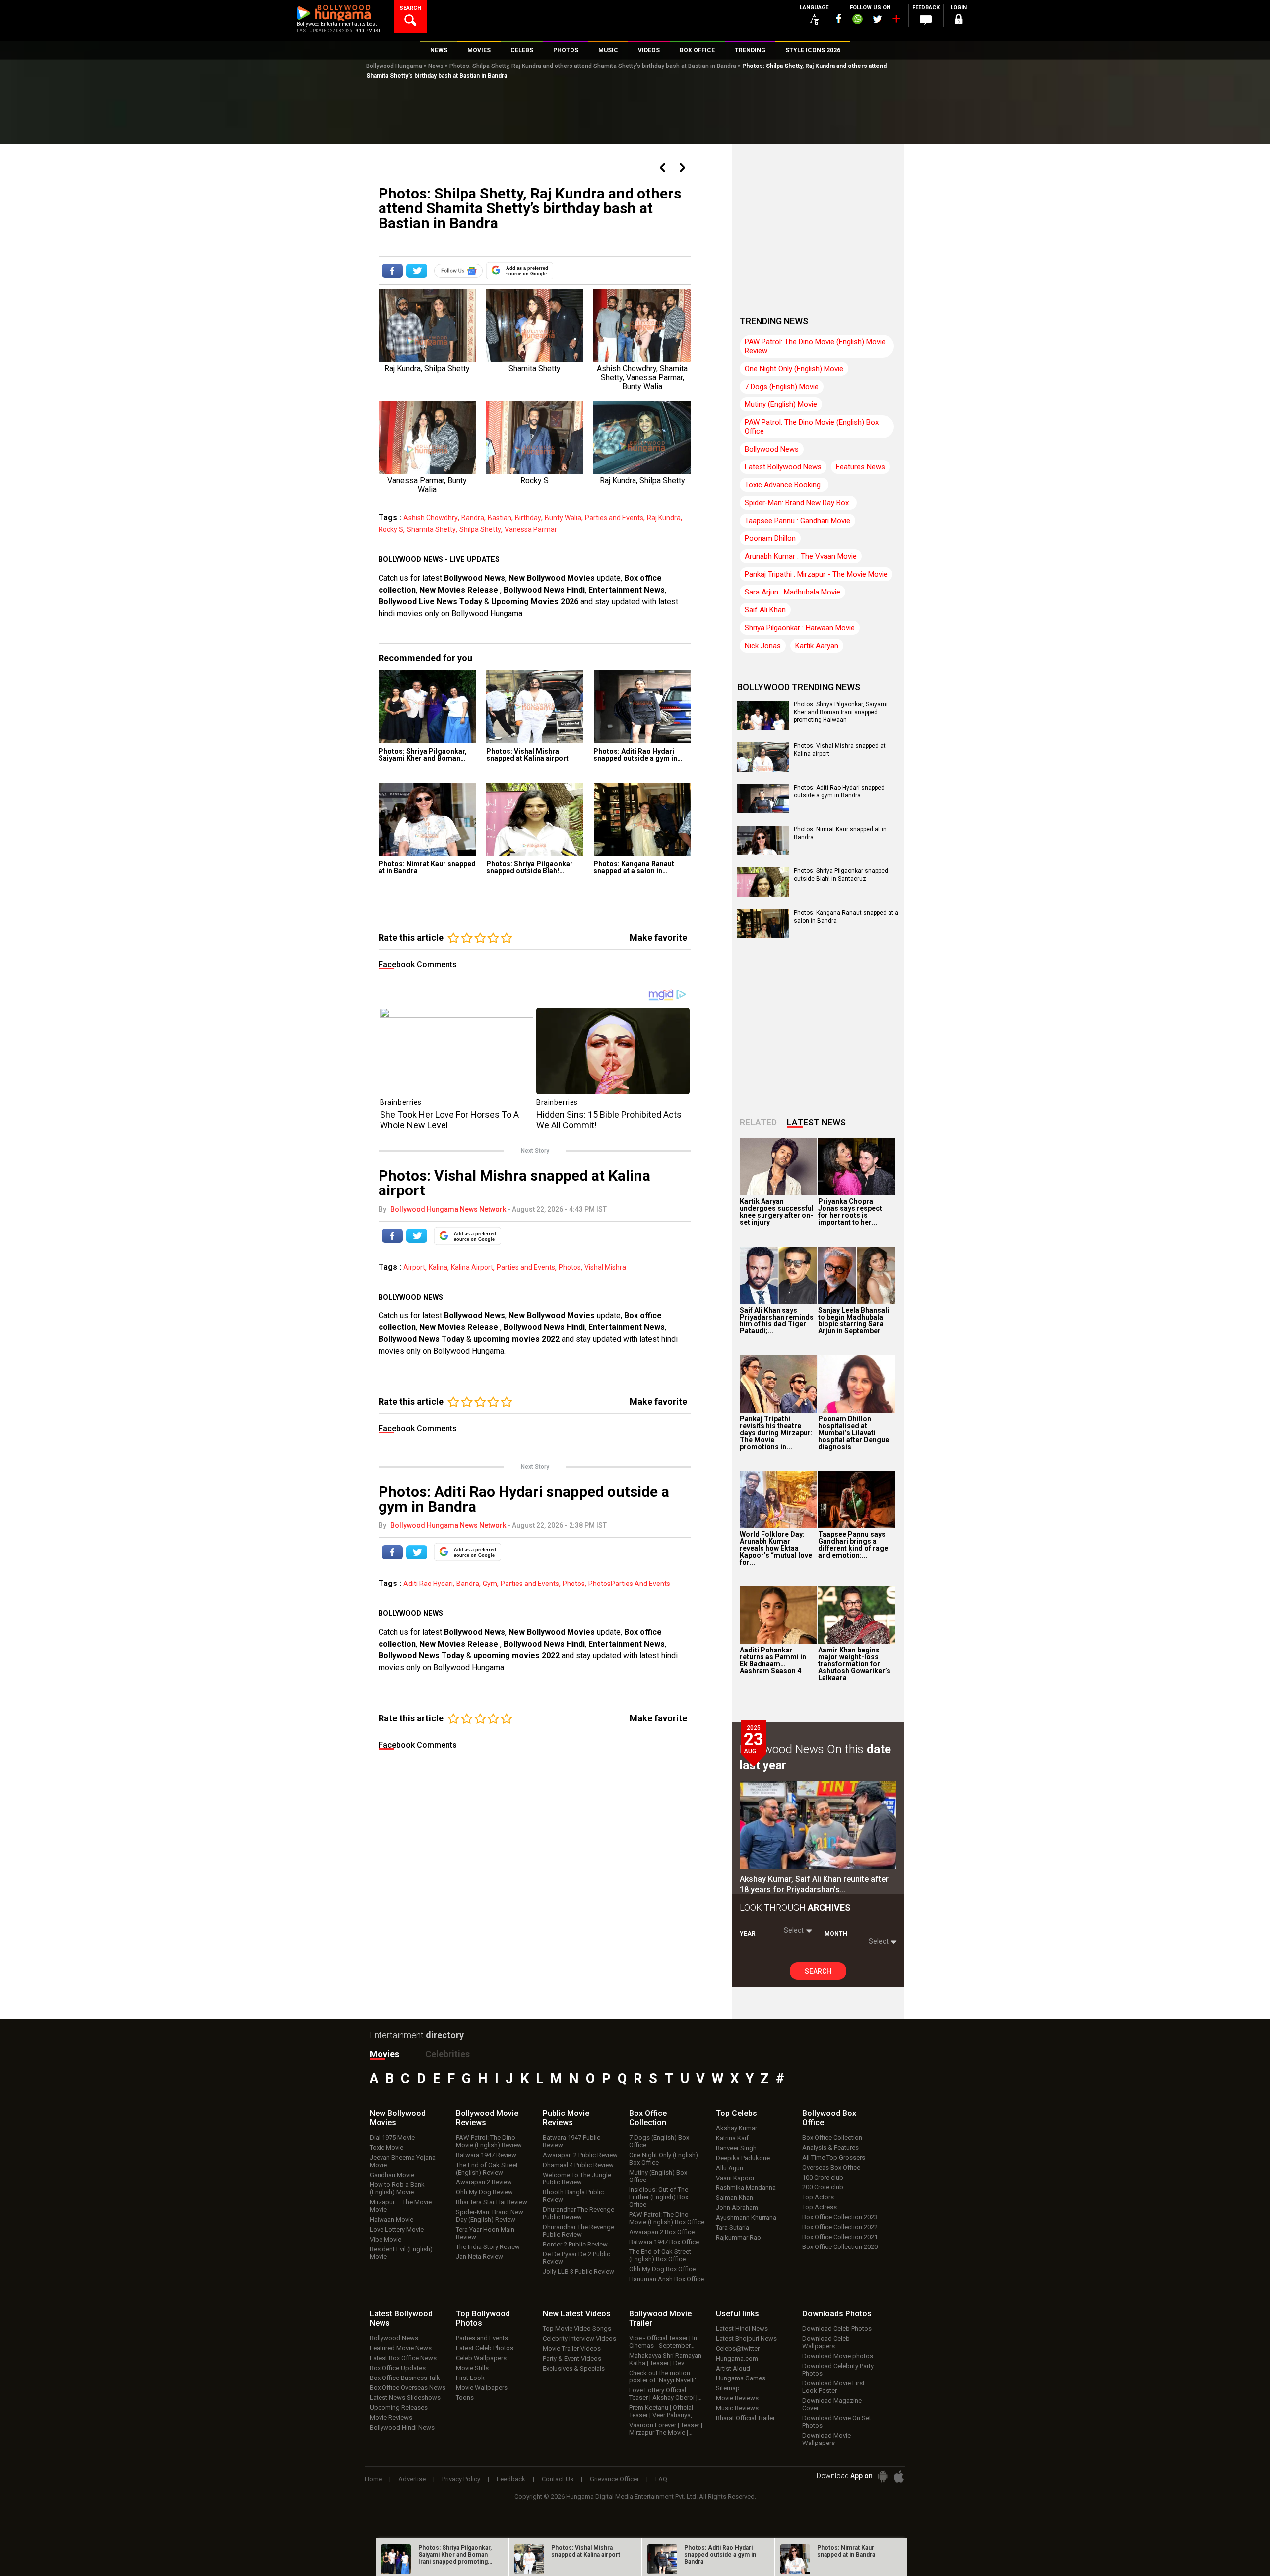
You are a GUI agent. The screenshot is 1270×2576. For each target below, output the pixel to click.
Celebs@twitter (738, 2348)
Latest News (816, 1122)
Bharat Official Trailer (745, 2418)
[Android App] (883, 2477)
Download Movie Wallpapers (826, 2439)
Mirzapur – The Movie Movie (401, 2206)
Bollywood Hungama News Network (448, 1209)
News (436, 66)
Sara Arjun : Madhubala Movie (793, 592)
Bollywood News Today (421, 1339)
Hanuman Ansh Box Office (667, 2279)
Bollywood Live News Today (430, 602)
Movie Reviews (391, 2417)
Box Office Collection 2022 (840, 2227)
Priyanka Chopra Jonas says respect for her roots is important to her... (850, 1212)
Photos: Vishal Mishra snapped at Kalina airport (527, 755)
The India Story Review (488, 2247)
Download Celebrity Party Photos (838, 2370)
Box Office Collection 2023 (840, 2217)
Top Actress (820, 2207)
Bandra (473, 518)
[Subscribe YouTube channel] (896, 21)
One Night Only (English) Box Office (664, 2159)
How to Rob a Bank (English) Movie (397, 2188)
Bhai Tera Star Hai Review (492, 2202)
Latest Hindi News (742, 2329)
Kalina (438, 1267)
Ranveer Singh (736, 2148)
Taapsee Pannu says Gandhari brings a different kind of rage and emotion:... (853, 1545)
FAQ (661, 2479)
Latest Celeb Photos (485, 2348)
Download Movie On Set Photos (837, 2422)
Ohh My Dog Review (484, 2192)
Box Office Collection (832, 2138)
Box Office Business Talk (405, 2378)
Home (373, 2479)
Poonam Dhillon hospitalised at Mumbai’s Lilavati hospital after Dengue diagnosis (854, 1433)
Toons (465, 2398)
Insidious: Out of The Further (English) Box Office (659, 2197)
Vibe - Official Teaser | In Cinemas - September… (663, 2342)
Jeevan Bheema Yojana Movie (403, 2161)
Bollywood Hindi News (402, 2427)
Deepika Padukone (743, 2158)
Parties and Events (614, 518)
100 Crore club (823, 2177)
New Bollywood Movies (552, 578)
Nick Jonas (763, 646)
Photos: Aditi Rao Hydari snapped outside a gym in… (638, 755)
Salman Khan (734, 2198)
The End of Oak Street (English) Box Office (660, 2255)
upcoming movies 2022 (517, 1339)
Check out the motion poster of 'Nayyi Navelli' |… (666, 2377)
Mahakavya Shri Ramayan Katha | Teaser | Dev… (665, 2359)
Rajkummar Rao (738, 2237)
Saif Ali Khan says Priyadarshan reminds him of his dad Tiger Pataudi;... (777, 1321)
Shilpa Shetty (480, 529)
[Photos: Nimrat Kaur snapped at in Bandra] (427, 819)
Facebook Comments (418, 964)
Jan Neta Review (479, 2257)
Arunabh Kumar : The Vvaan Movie (801, 556)
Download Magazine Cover (832, 2404)
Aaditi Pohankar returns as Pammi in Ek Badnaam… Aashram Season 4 (773, 1660)
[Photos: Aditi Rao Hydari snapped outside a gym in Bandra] (642, 706)
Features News (860, 467)
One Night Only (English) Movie (794, 369)
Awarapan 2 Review (484, 2182)
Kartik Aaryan (817, 646)
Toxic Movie (386, 2147)
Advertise (412, 2479)
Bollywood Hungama (394, 66)
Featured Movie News (401, 2348)
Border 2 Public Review (575, 2244)
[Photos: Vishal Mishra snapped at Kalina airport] (535, 706)
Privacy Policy (461, 2479)
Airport (414, 1267)
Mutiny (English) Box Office (658, 2176)
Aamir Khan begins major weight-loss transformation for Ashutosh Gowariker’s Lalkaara (854, 1664)
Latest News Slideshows (405, 2398)
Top (736, 2113)
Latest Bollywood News (783, 467)
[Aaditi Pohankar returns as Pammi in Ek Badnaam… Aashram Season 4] (778, 1615)
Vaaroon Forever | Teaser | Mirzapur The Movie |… (666, 2429)
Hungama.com (737, 2358)
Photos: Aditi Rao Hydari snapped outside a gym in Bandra (839, 792)
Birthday (528, 518)
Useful (737, 2314)
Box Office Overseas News (408, 2388)
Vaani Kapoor (735, 2178)
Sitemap (728, 2388)
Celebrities (447, 2054)
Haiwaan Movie (391, 2219)
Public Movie (566, 2118)
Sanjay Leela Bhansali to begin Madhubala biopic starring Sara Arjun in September (854, 1321)
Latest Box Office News (403, 2358)
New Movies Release (460, 590)
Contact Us (558, 2479)
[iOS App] (899, 2477)
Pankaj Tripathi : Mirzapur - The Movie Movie (816, 574)
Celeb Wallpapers (481, 2358)
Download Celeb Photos (837, 2329)
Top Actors (818, 2197)
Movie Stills (472, 2368)
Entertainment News (627, 590)
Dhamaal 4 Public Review (578, 2165)
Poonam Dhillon (770, 538)
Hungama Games (741, 2378)
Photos (570, 1267)
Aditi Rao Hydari (428, 1584)
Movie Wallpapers (482, 2388)
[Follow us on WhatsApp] (857, 20)
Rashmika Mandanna (746, 2188)
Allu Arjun (730, 2168)
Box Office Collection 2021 (840, 2237)
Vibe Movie (385, 2239)
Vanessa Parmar (531, 529)
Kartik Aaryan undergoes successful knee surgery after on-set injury (777, 1212)
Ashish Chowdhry (431, 518)
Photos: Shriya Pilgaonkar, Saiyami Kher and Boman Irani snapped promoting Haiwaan (841, 712)
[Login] (958, 21)
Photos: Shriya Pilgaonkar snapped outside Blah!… (530, 867)
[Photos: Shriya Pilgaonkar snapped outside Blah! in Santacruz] (535, 819)
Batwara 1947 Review (486, 2155)
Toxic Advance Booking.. (784, 485)
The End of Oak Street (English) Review (487, 2169)
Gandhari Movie (392, 2175)
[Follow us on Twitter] (877, 19)
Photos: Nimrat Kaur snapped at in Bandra (427, 867)
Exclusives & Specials (574, 2368)
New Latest (577, 2314)
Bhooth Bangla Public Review (573, 2196)
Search (818, 1971)
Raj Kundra (664, 518)
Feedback (511, 2479)
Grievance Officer (614, 2479)
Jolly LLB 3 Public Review (578, 2272)
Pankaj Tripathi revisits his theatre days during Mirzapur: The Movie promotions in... (776, 1433)
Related (758, 1122)
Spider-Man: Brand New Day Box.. (798, 503)
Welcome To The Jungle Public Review (577, 2179)
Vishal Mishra (605, 1267)
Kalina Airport (472, 1267)
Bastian (500, 518)
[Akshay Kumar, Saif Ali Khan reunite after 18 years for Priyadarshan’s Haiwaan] (818, 1825)
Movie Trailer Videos (572, 2348)
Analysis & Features (830, 2147)
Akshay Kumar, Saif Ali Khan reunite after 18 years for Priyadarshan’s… (814, 1884)
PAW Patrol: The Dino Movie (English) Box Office (812, 427)
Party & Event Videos (572, 2358)
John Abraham (737, 2208)
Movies (384, 2054)
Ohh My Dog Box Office (662, 2269)
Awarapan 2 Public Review (580, 2155)
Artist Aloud (733, 2368)
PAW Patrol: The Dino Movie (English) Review (489, 2141)
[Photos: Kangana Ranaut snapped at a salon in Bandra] (642, 819)
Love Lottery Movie (397, 2229)
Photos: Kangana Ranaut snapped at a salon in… (634, 867)
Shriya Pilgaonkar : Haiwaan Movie (800, 628)
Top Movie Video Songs (577, 2329)
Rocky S (391, 529)
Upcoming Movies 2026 (535, 602)
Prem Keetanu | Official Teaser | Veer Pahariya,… (663, 2411)
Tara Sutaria (732, 2227)
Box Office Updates (398, 2368)
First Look (470, 2378)
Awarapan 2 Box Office (662, 2232)
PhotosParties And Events (629, 1584)
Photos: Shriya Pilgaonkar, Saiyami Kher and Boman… (423, 755)
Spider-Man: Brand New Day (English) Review (490, 2216)
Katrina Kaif (732, 2138)
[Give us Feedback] (926, 20)
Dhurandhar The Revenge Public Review (578, 2213)
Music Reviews (737, 2408)
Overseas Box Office (831, 2167)
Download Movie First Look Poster (833, 2387)
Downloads (837, 2314)
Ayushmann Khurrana (746, 2217)
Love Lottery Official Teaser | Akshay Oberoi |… (666, 2394)
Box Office (648, 2118)
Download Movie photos (838, 2356)
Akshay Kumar (736, 2128)
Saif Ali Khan (765, 610)
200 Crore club (823, 2187)
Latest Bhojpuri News (746, 2339)
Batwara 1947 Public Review (571, 2141)
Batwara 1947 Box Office (664, 2242)
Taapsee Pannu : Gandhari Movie (797, 521)
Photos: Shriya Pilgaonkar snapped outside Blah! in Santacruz (841, 875)
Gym (490, 1584)
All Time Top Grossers (834, 2157)
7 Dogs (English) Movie (782, 387)
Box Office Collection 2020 (840, 2247)
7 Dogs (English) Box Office (659, 2141)
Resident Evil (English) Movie (401, 2253)
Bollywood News (475, 578)
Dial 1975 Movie (392, 2138)
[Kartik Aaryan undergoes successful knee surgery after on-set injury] (778, 1167)
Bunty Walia (563, 518)
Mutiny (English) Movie (781, 404)
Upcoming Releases (399, 2408)
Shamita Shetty (431, 529)
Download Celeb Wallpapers (826, 2342)
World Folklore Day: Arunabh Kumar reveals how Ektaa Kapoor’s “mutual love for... (776, 1548)
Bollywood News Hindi (544, 590)
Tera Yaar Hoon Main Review (485, 2233)
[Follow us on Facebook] (839, 19)
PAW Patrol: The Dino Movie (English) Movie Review (815, 346)
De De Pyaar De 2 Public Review (576, 2258)
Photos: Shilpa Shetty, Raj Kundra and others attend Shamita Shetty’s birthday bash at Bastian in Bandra (593, 66)
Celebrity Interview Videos (579, 2339)
